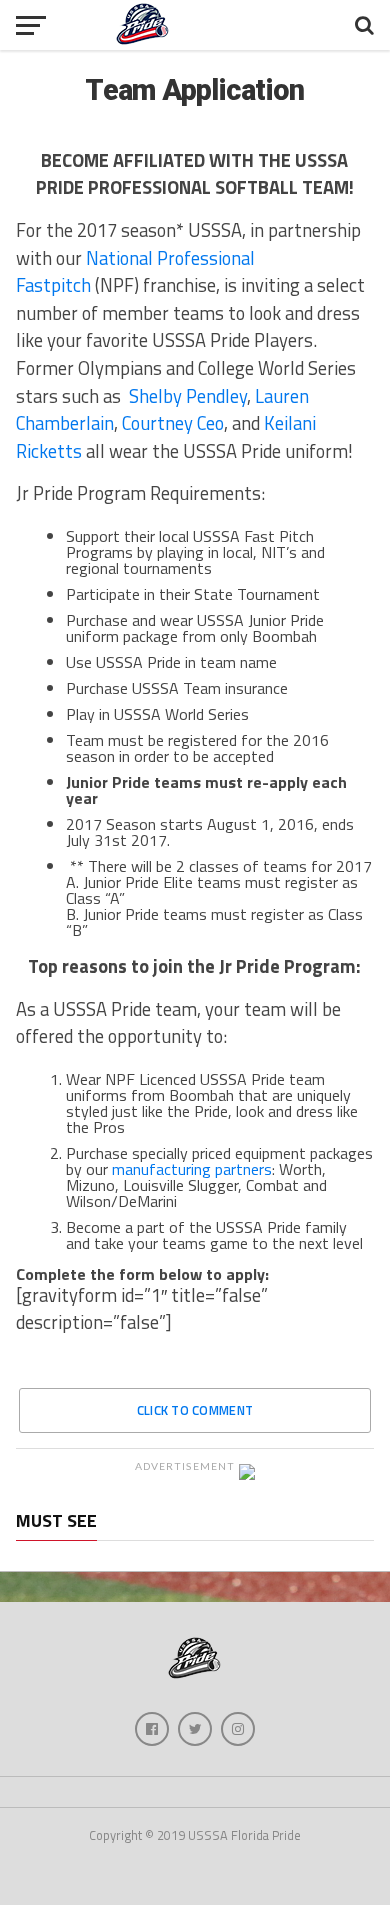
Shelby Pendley (188, 396)
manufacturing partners (192, 1169)
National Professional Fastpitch (135, 272)
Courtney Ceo (173, 423)
